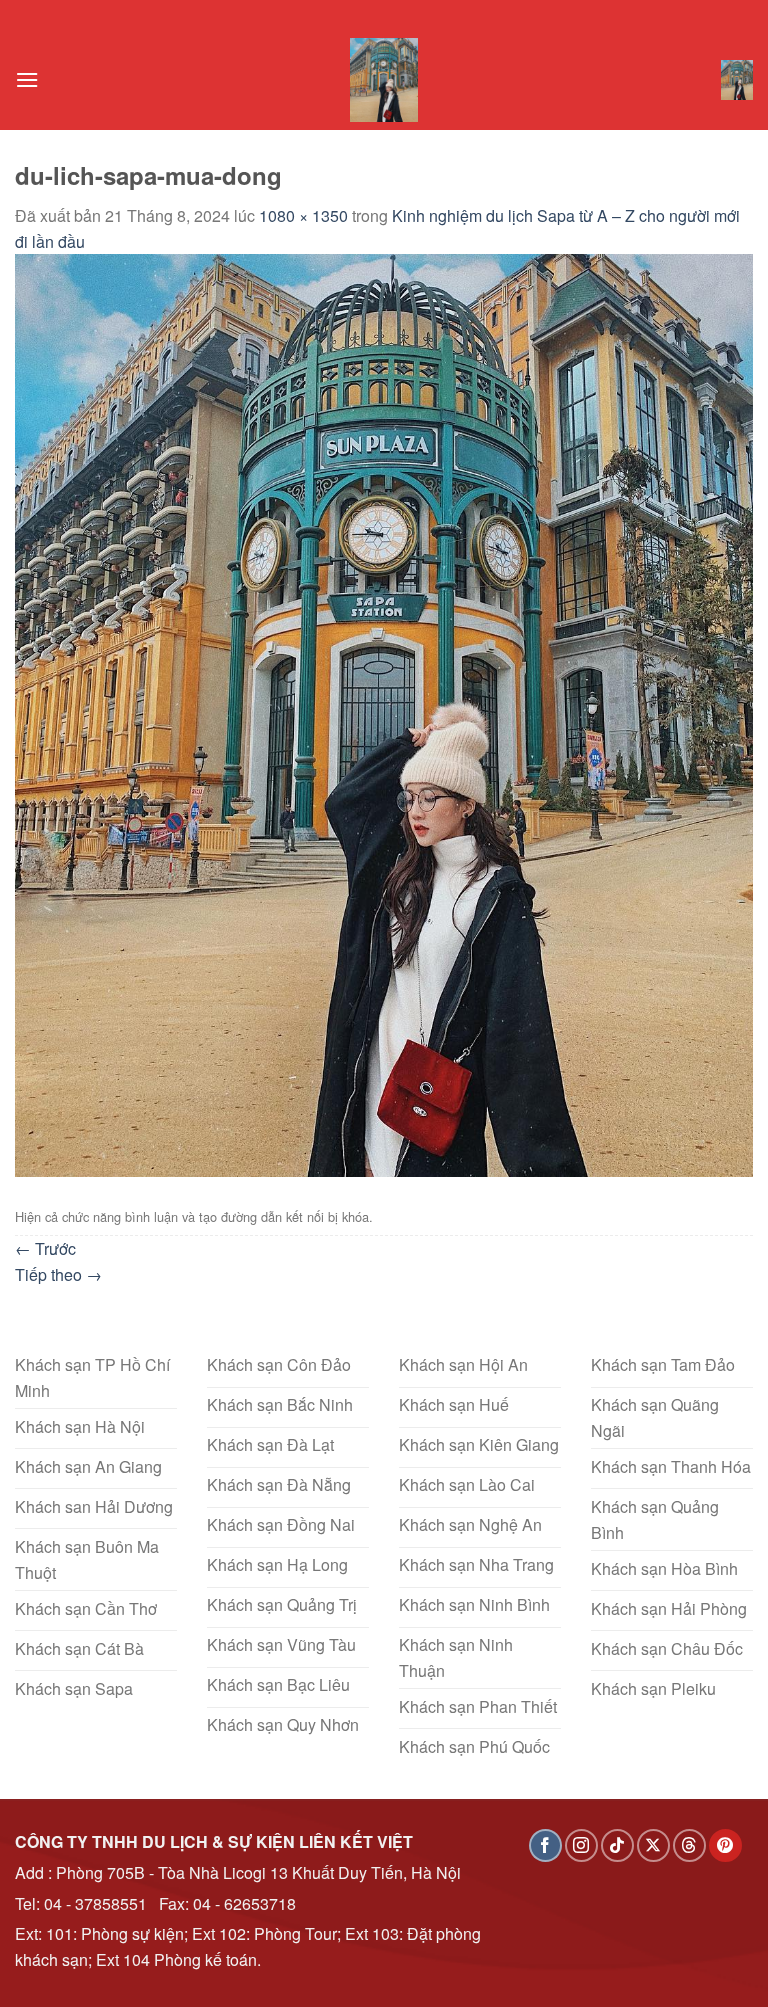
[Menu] (27, 79)
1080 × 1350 (303, 215)
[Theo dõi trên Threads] (689, 1845)
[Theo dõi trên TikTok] (617, 1845)
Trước (45, 1248)
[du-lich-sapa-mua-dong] (384, 713)
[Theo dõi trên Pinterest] (725, 1845)
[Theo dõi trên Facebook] (545, 1845)
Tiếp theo (58, 1274)
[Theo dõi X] (653, 1845)
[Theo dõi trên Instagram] (581, 1845)
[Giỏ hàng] (737, 80)
